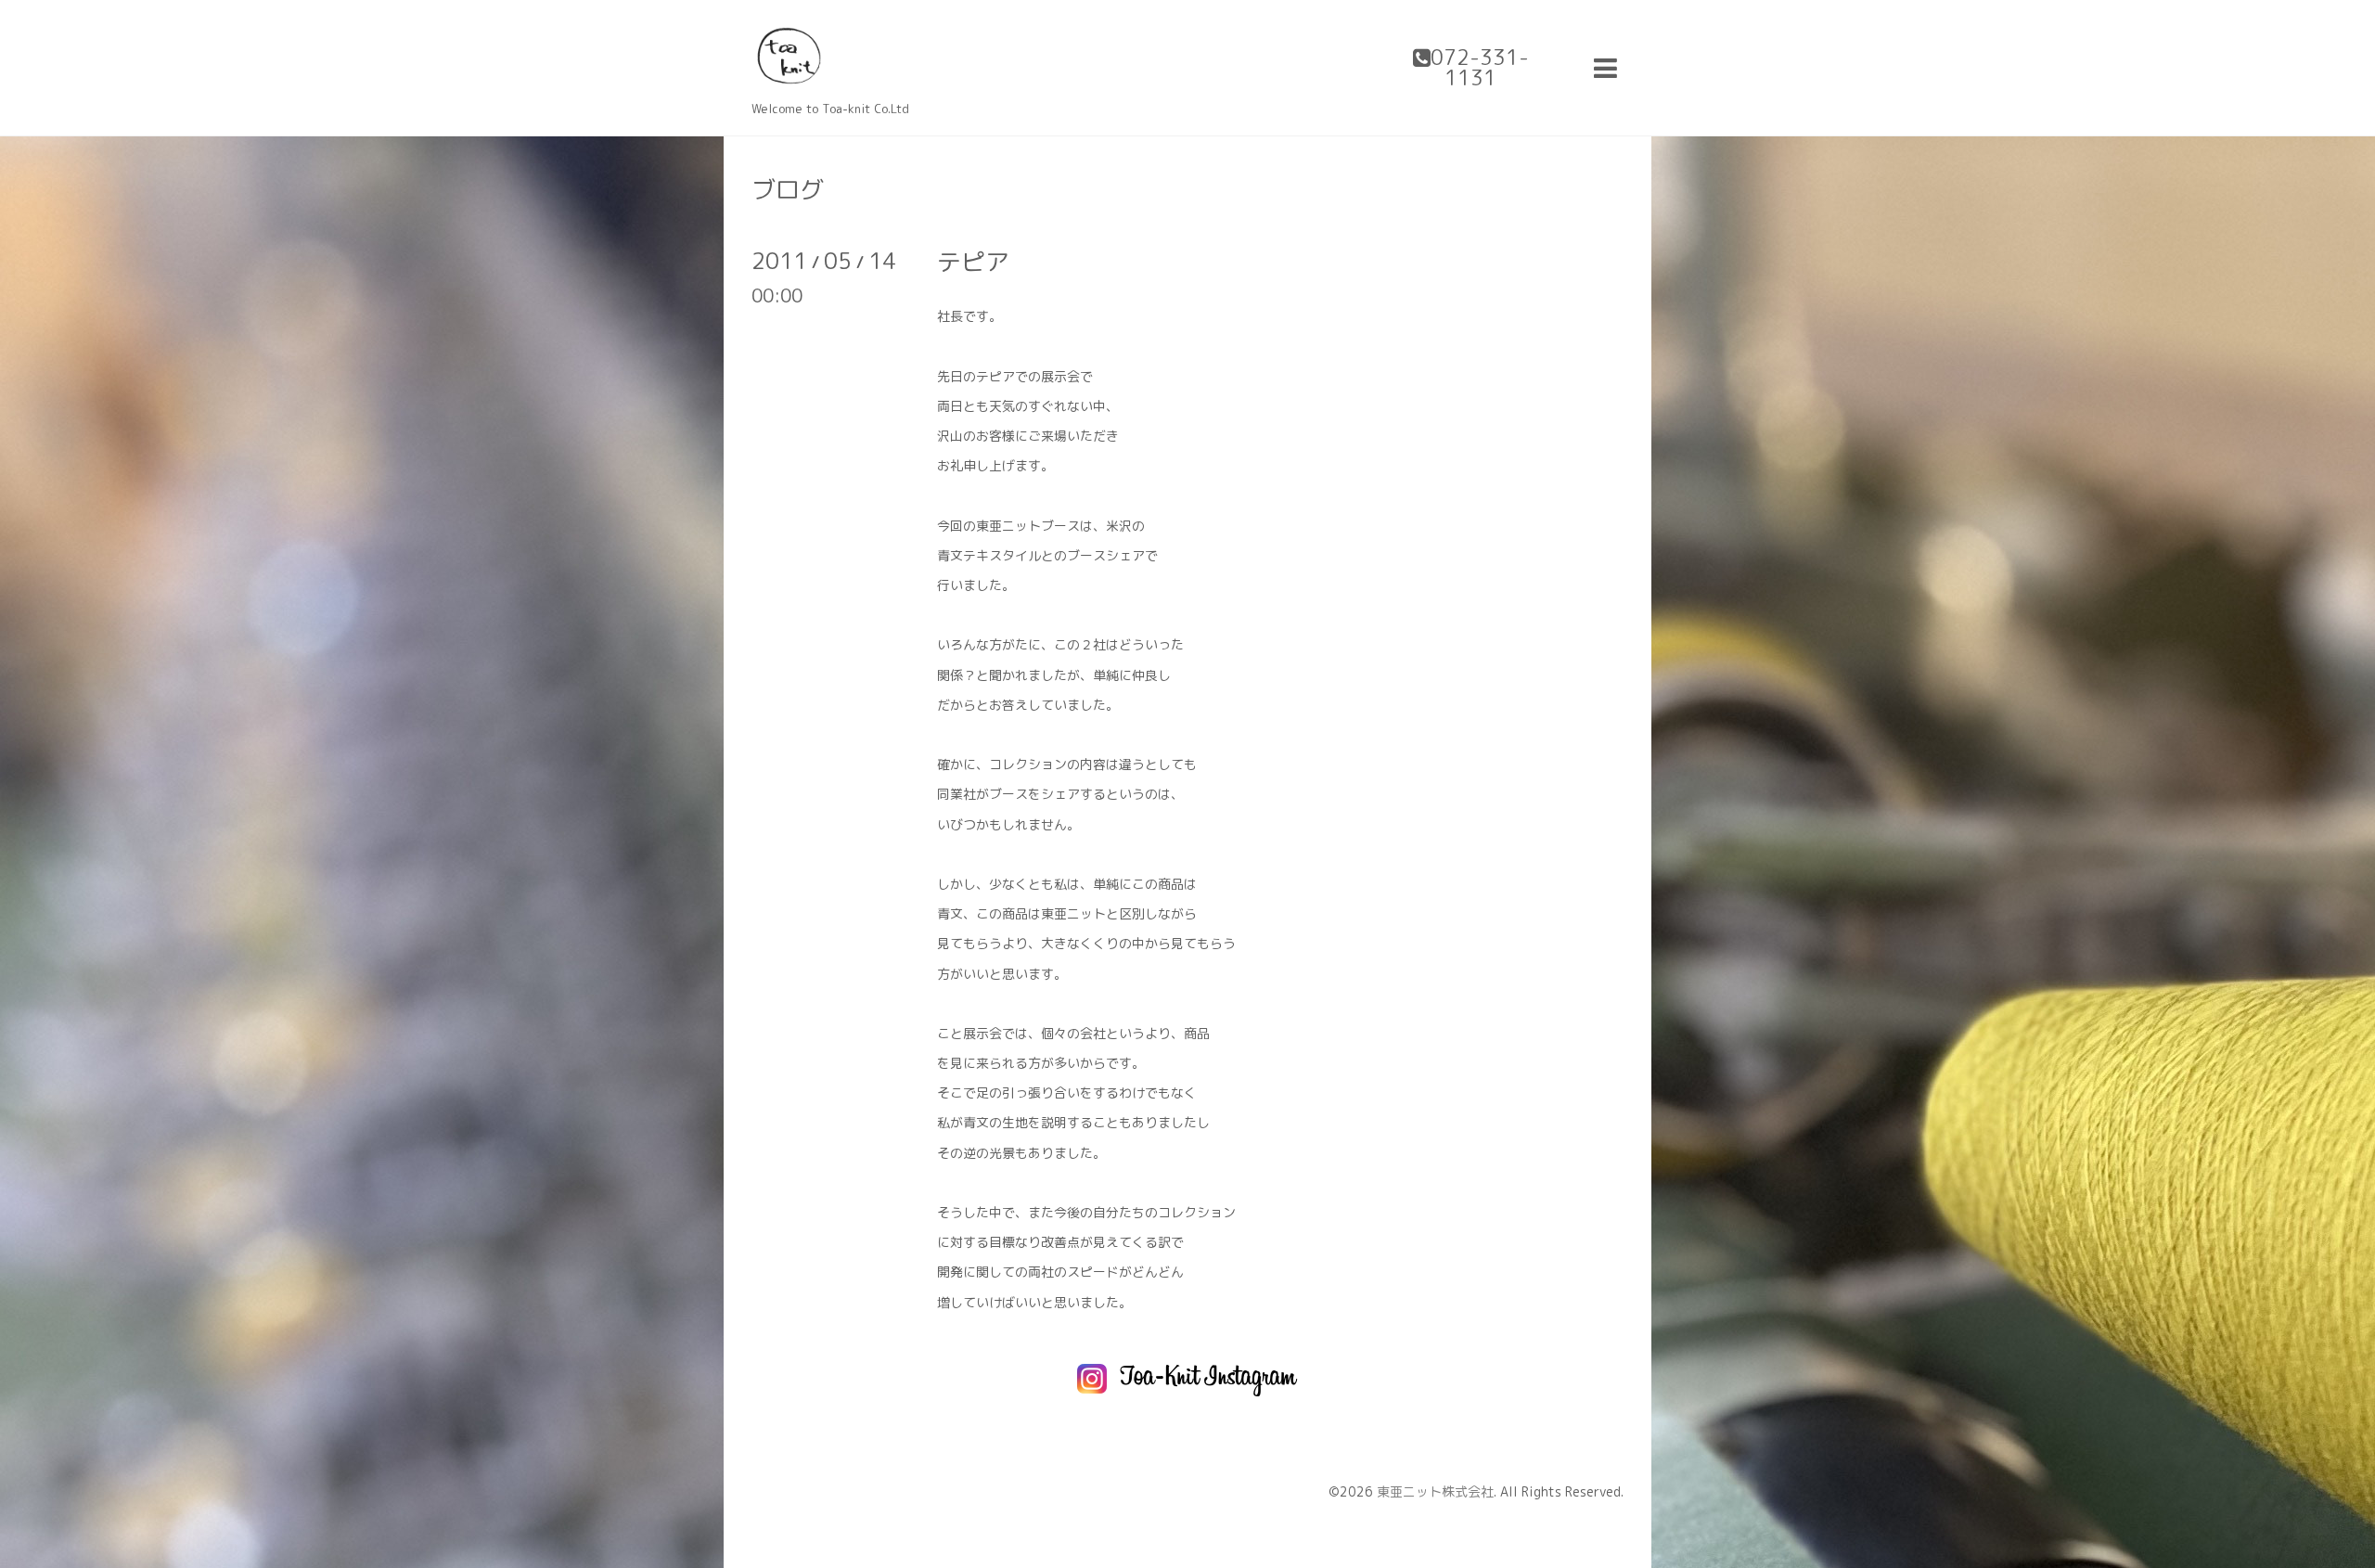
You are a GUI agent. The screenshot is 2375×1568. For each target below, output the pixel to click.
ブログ (788, 189)
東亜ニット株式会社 (1435, 1491)
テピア (973, 262)
